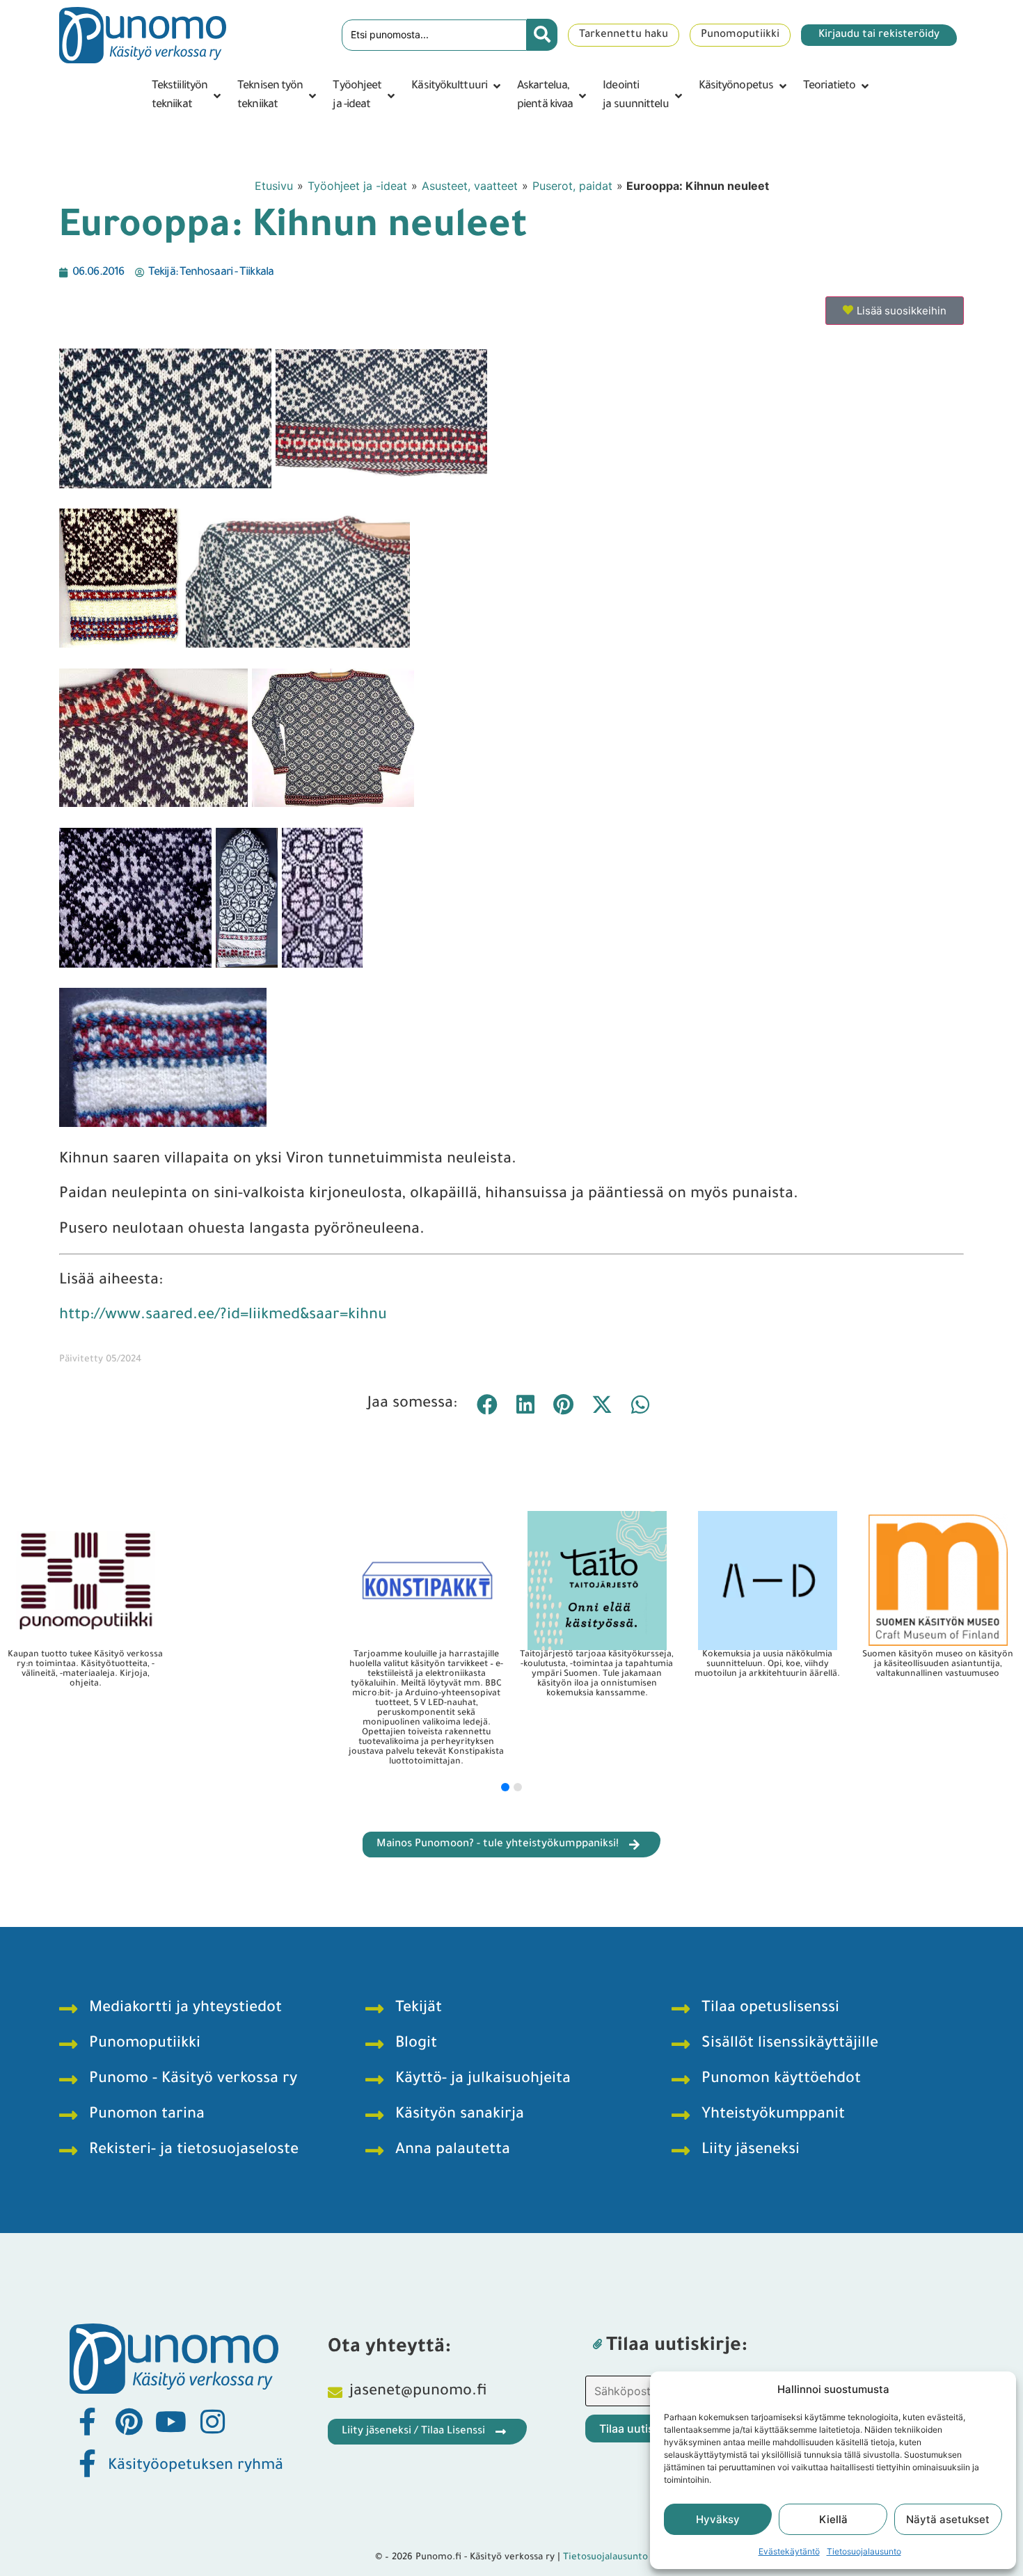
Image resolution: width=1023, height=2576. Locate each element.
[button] (188, 96)
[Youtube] (170, 2422)
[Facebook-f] (87, 2422)
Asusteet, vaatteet (470, 186)
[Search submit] (542, 35)
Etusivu (274, 186)
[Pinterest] (129, 2422)
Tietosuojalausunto (864, 2551)
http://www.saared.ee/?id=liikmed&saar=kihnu (223, 1316)
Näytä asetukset (948, 2519)
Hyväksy (718, 2519)
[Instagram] (212, 2422)
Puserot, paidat (572, 186)
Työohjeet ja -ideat (357, 186)
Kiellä (833, 2519)
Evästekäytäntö (789, 2551)
